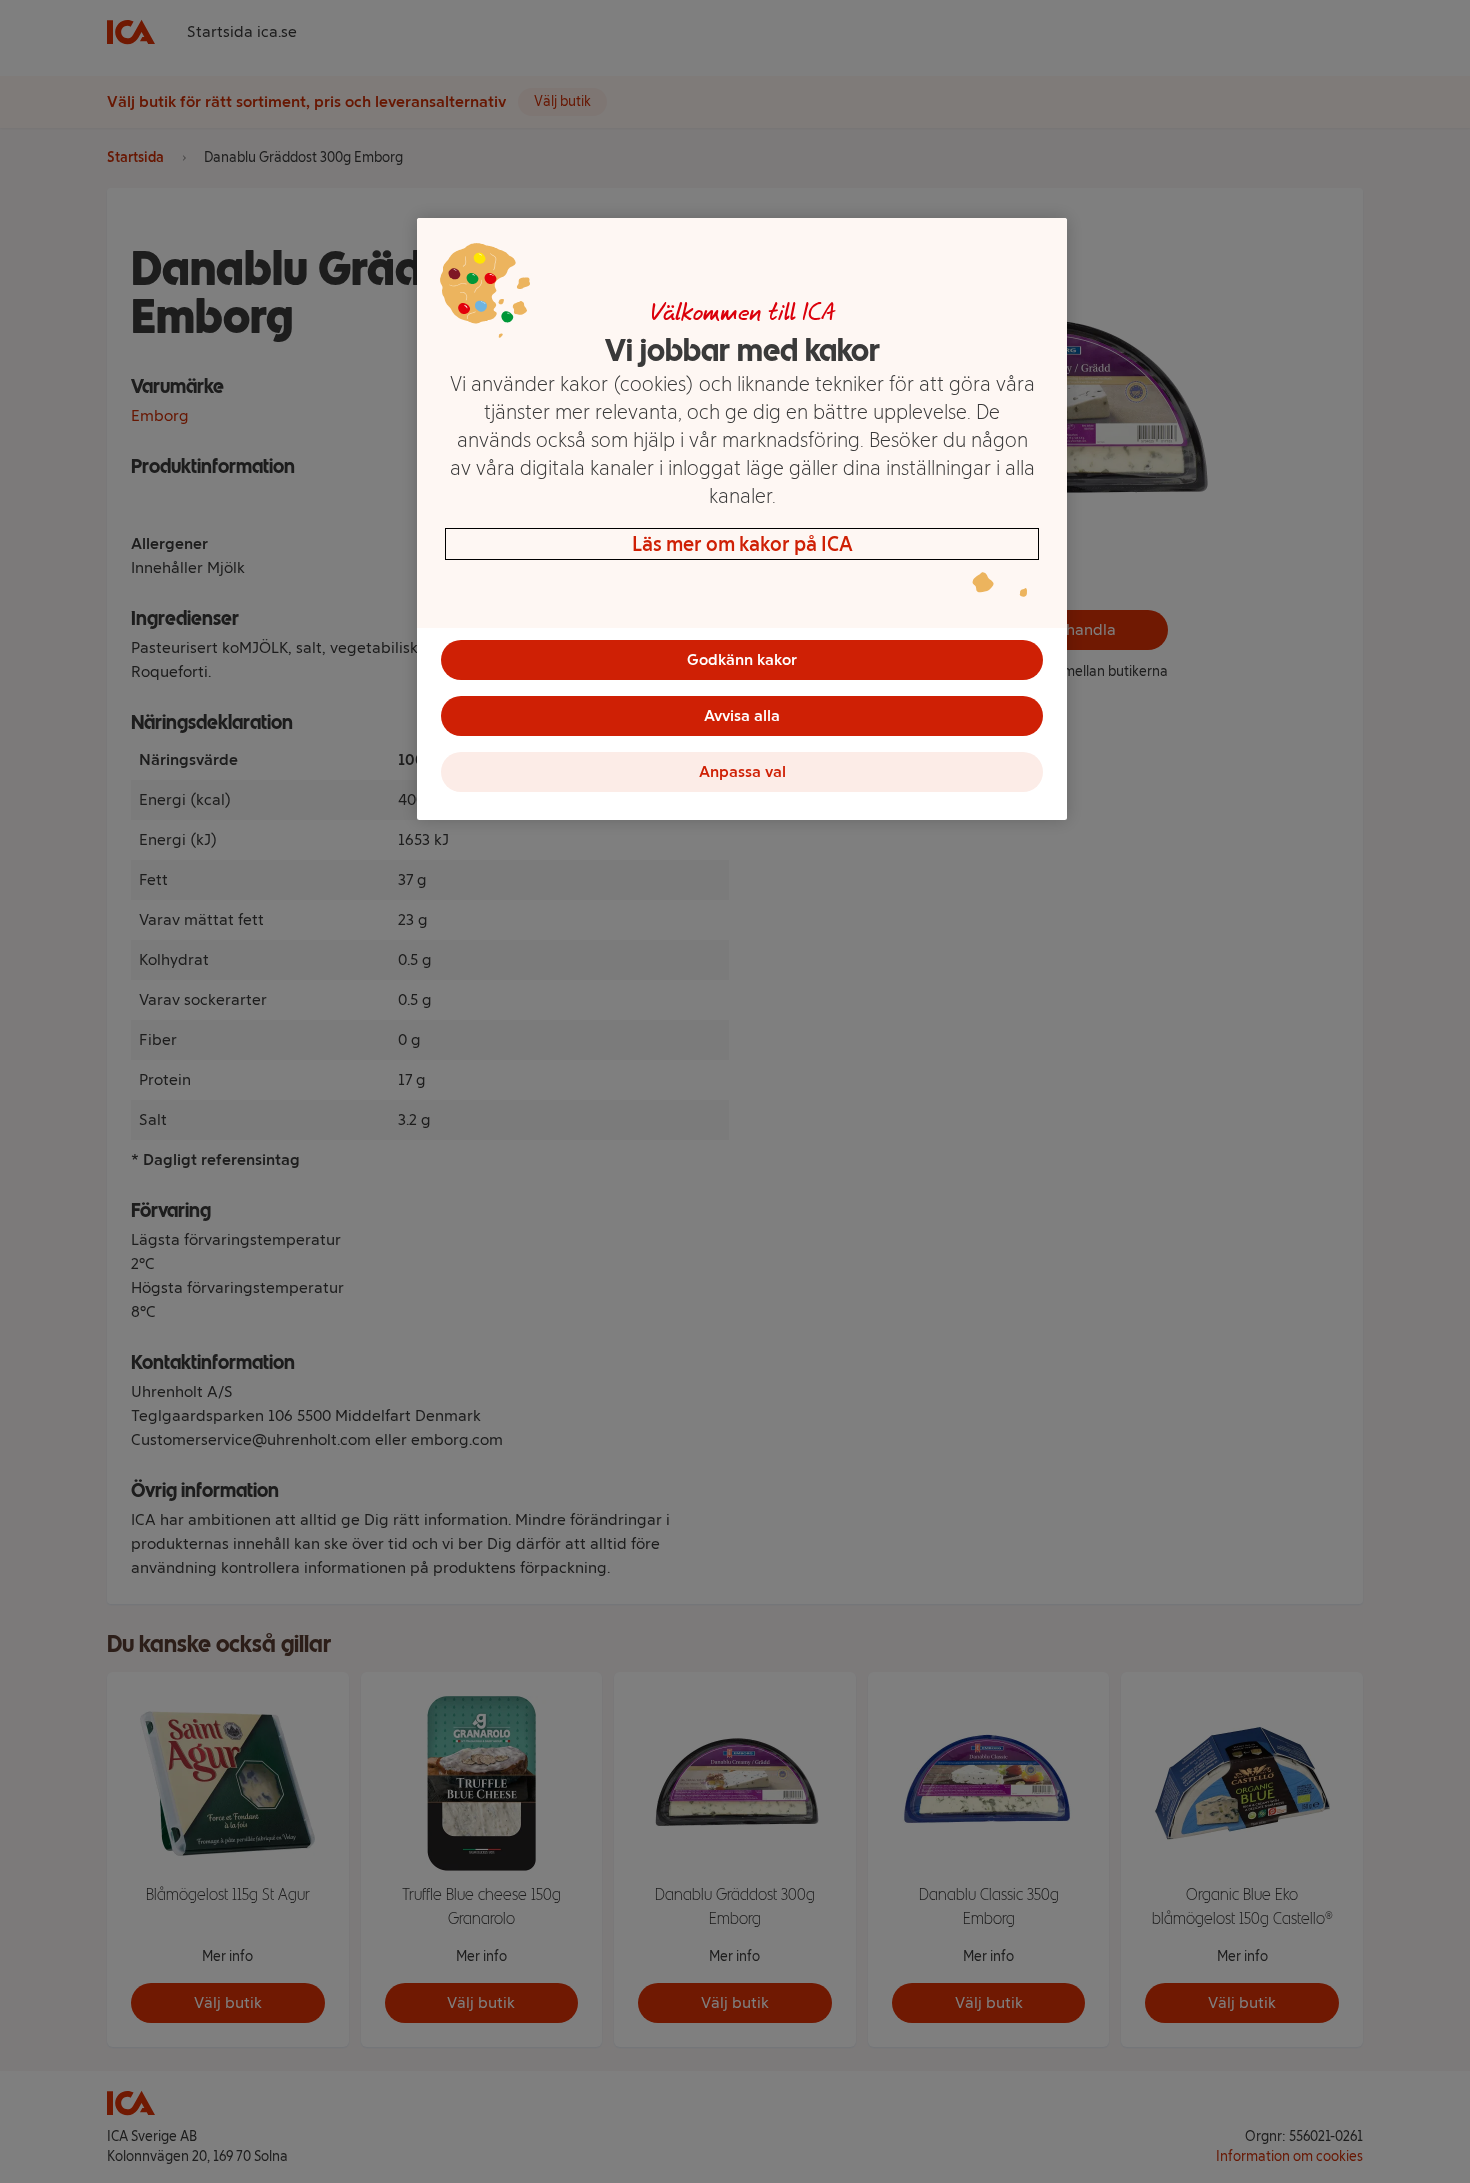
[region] (742, 519)
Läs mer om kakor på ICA (742, 544)
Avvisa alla (742, 715)
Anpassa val (742, 771)
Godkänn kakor (742, 659)
